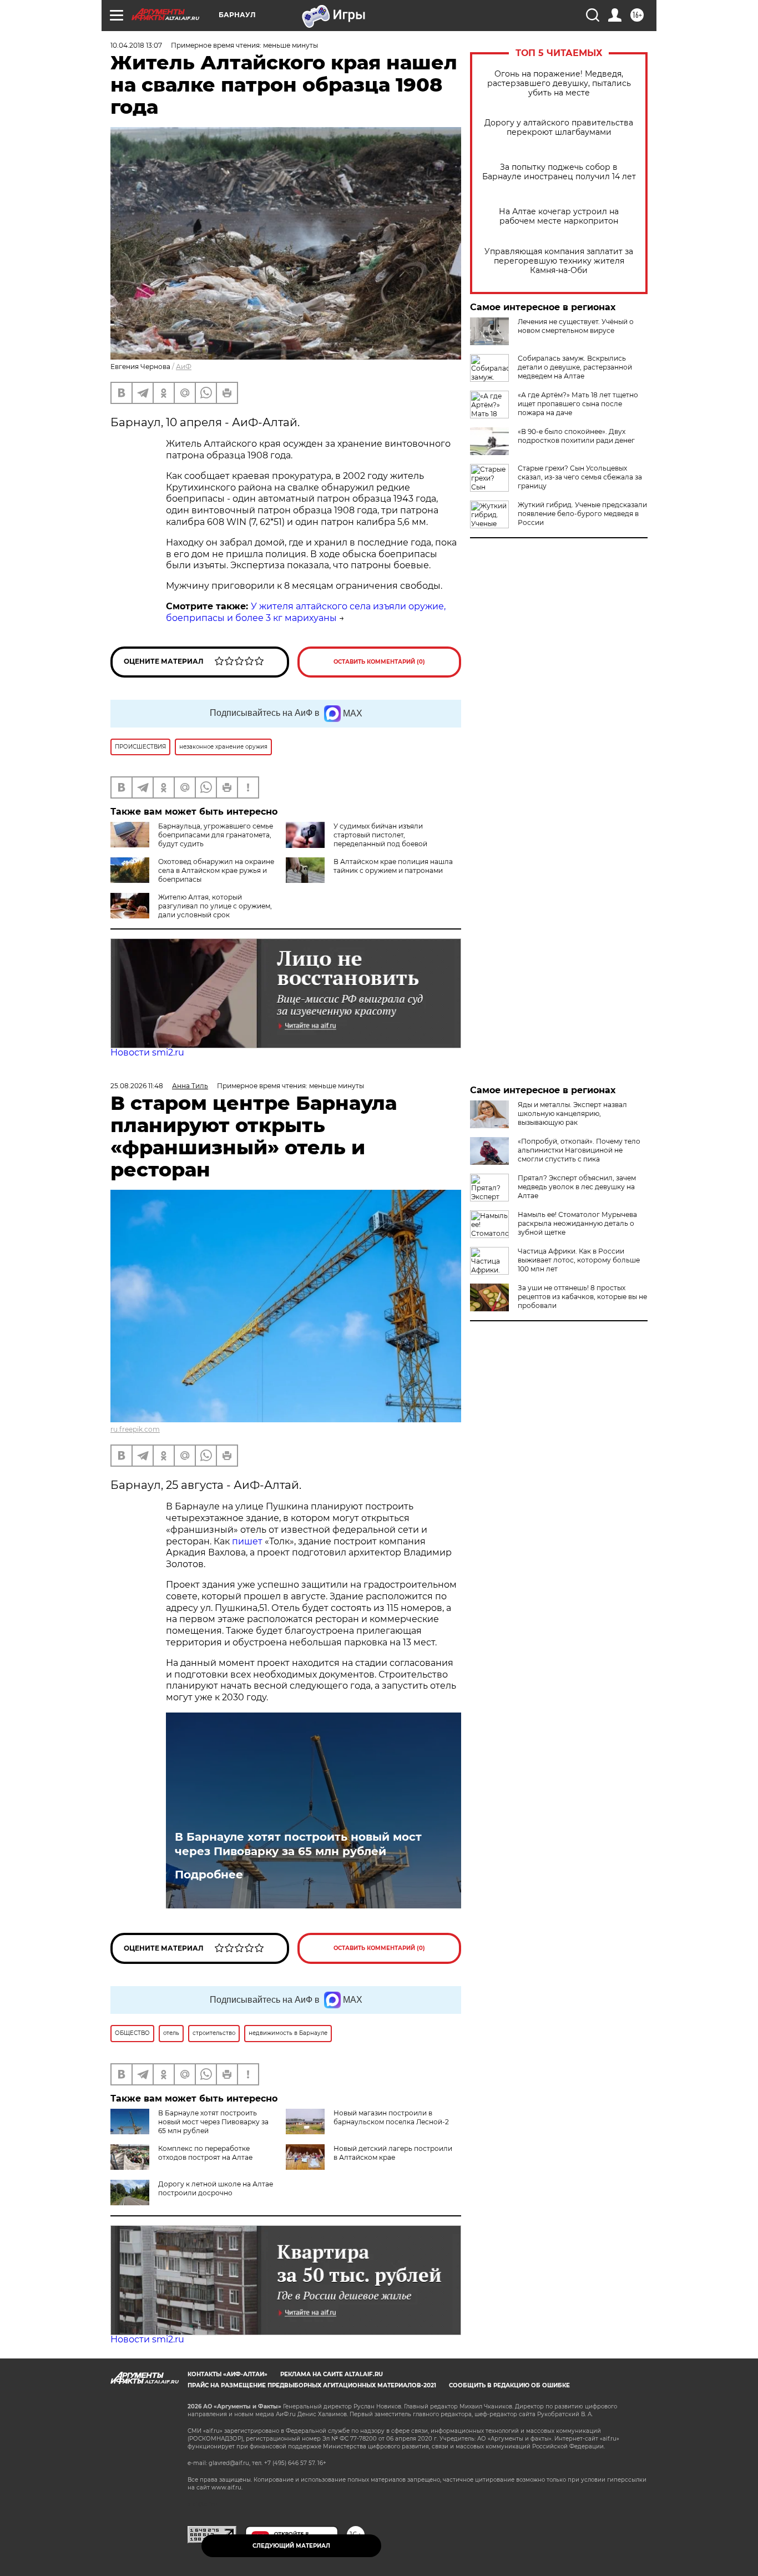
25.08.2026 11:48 (137, 1086)
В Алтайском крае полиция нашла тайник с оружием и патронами (393, 866)
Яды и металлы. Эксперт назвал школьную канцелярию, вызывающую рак (572, 1113)
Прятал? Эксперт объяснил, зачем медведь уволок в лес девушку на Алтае (577, 1187)
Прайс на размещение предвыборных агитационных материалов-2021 (312, 2385)
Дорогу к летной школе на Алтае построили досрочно (216, 2188)
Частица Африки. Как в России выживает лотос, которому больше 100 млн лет (579, 1260)
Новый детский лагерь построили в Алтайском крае (393, 2153)
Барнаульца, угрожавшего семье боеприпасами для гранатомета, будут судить (216, 835)
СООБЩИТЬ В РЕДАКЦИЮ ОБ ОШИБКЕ (509, 2385)
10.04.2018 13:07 (136, 45)
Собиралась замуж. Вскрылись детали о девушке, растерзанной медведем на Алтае (575, 367)
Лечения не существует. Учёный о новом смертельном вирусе (576, 326)
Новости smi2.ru (147, 1052)
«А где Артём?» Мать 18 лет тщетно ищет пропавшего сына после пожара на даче (578, 404)
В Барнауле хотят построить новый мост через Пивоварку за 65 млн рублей (298, 1844)
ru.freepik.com (135, 1429)
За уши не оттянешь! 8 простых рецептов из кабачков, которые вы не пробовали (582, 1297)
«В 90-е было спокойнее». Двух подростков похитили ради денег (576, 436)
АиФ (184, 367)
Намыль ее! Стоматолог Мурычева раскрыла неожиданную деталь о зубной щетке (577, 1223)
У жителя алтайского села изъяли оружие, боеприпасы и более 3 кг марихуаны (306, 612)
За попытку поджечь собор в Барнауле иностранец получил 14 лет (559, 172)
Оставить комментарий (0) (379, 662)
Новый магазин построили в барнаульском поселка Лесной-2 (391, 2117)
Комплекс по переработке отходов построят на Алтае (205, 2153)
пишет (248, 1541)
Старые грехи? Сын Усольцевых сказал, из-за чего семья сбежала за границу (580, 477)
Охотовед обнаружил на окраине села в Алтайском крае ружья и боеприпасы (216, 870)
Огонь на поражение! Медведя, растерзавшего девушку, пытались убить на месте (559, 84)
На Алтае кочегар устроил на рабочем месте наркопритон (559, 216)
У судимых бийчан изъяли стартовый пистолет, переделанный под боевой (380, 835)
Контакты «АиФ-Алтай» (228, 2374)
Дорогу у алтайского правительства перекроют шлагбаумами (559, 128)
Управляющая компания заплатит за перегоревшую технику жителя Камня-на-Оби (559, 261)
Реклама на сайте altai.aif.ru (332, 2374)
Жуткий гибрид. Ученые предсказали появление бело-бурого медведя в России (582, 514)
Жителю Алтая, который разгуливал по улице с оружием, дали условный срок (215, 906)
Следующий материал (291, 2546)
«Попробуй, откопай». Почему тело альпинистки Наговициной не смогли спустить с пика (579, 1150)
